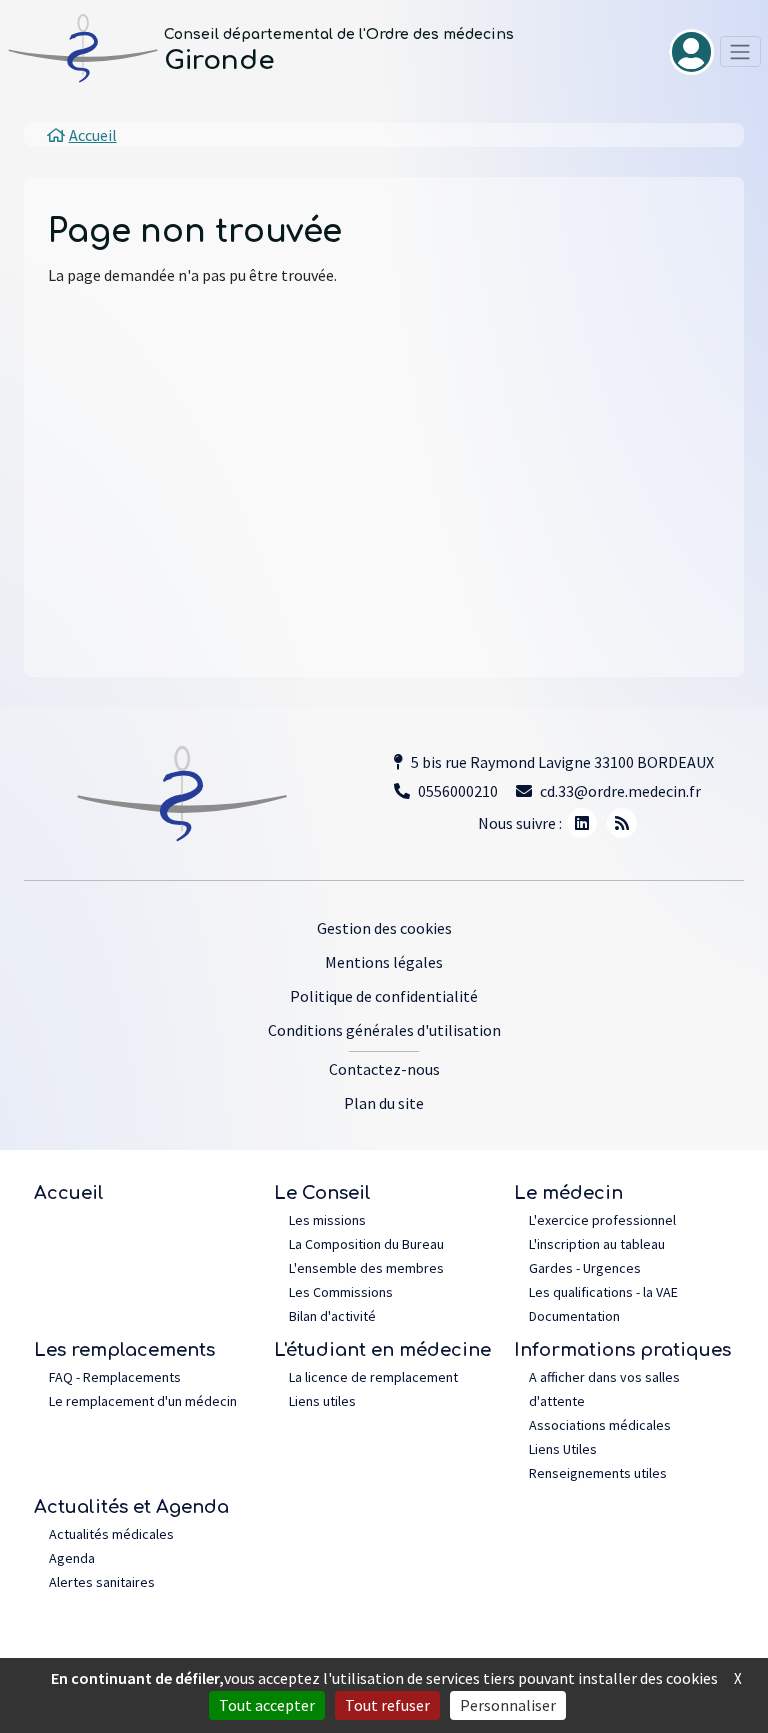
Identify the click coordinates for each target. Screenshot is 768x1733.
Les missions (327, 1220)
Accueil (69, 1193)
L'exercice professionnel (602, 1220)
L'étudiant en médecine (382, 1350)
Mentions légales (384, 962)
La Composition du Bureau (366, 1244)
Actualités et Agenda (131, 1507)
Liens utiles (322, 1401)
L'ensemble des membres (366, 1268)
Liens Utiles (563, 1449)
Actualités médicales (111, 1534)
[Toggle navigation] (740, 51)
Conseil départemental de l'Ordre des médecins (339, 34)
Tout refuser (387, 1705)
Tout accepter (267, 1705)
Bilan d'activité (332, 1316)
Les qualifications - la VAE (603, 1292)
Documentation (574, 1316)
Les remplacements (124, 1350)
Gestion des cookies (384, 928)
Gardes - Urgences (585, 1268)
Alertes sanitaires (102, 1582)
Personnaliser (508, 1705)
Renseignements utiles (598, 1473)
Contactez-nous (384, 1069)
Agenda (72, 1558)
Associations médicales (600, 1425)
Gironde (219, 60)
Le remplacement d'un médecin (143, 1401)
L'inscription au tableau (597, 1244)
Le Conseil (322, 1193)
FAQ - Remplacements (115, 1377)
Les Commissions (341, 1292)
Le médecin (568, 1193)
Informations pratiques (622, 1350)
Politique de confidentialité (384, 996)
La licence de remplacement (373, 1377)
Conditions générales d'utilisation (384, 1030)
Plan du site (384, 1103)
